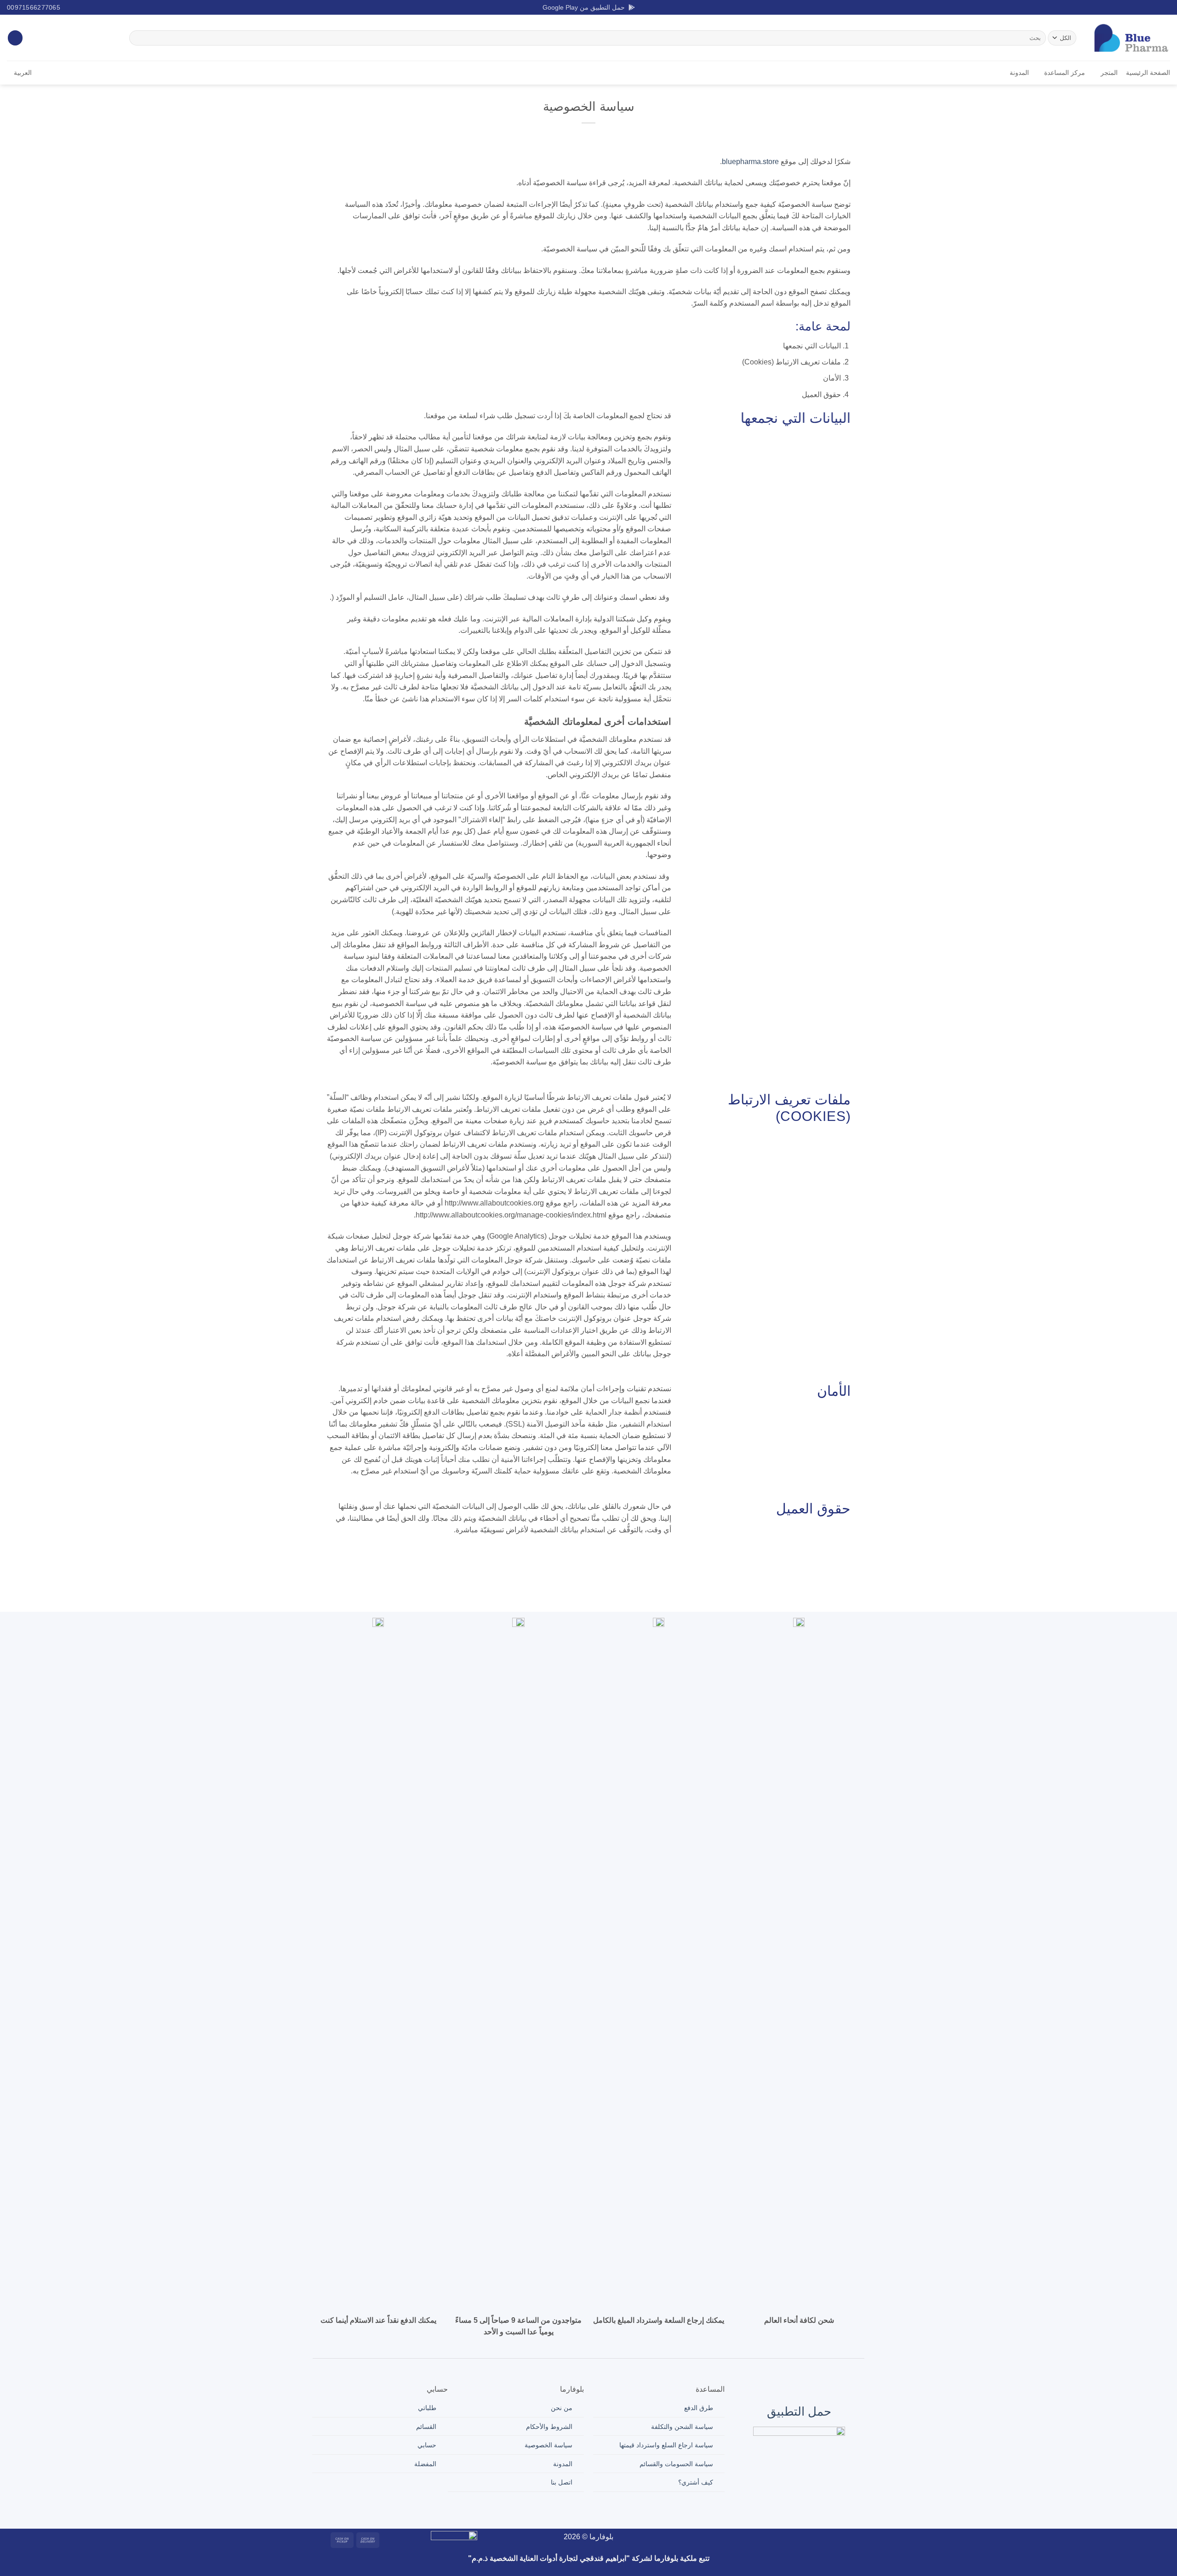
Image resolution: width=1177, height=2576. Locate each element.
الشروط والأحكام (549, 2427)
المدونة (1019, 73)
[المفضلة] (15, 38)
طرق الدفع (699, 2408)
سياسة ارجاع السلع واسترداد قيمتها (666, 2445)
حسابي (427, 2445)
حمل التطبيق (799, 2411)
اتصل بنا (562, 2482)
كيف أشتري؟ (696, 2482)
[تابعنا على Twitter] (1148, 7)
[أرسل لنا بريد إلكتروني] (1139, 7)
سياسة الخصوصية (549, 2445)
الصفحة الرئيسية (1148, 73)
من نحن (562, 2408)
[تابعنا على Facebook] (1166, 7)
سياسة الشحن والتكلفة (682, 2427)
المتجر (1109, 73)
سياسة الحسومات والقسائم (676, 2464)
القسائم (426, 2427)
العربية (23, 73)
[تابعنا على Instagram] (1157, 7)
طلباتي (427, 2408)
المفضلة (425, 2464)
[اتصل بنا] (758, 2539)
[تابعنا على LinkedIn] (1131, 7)
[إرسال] (138, 38)
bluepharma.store (750, 162)
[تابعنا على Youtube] (1121, 7)
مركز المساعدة (1065, 73)
